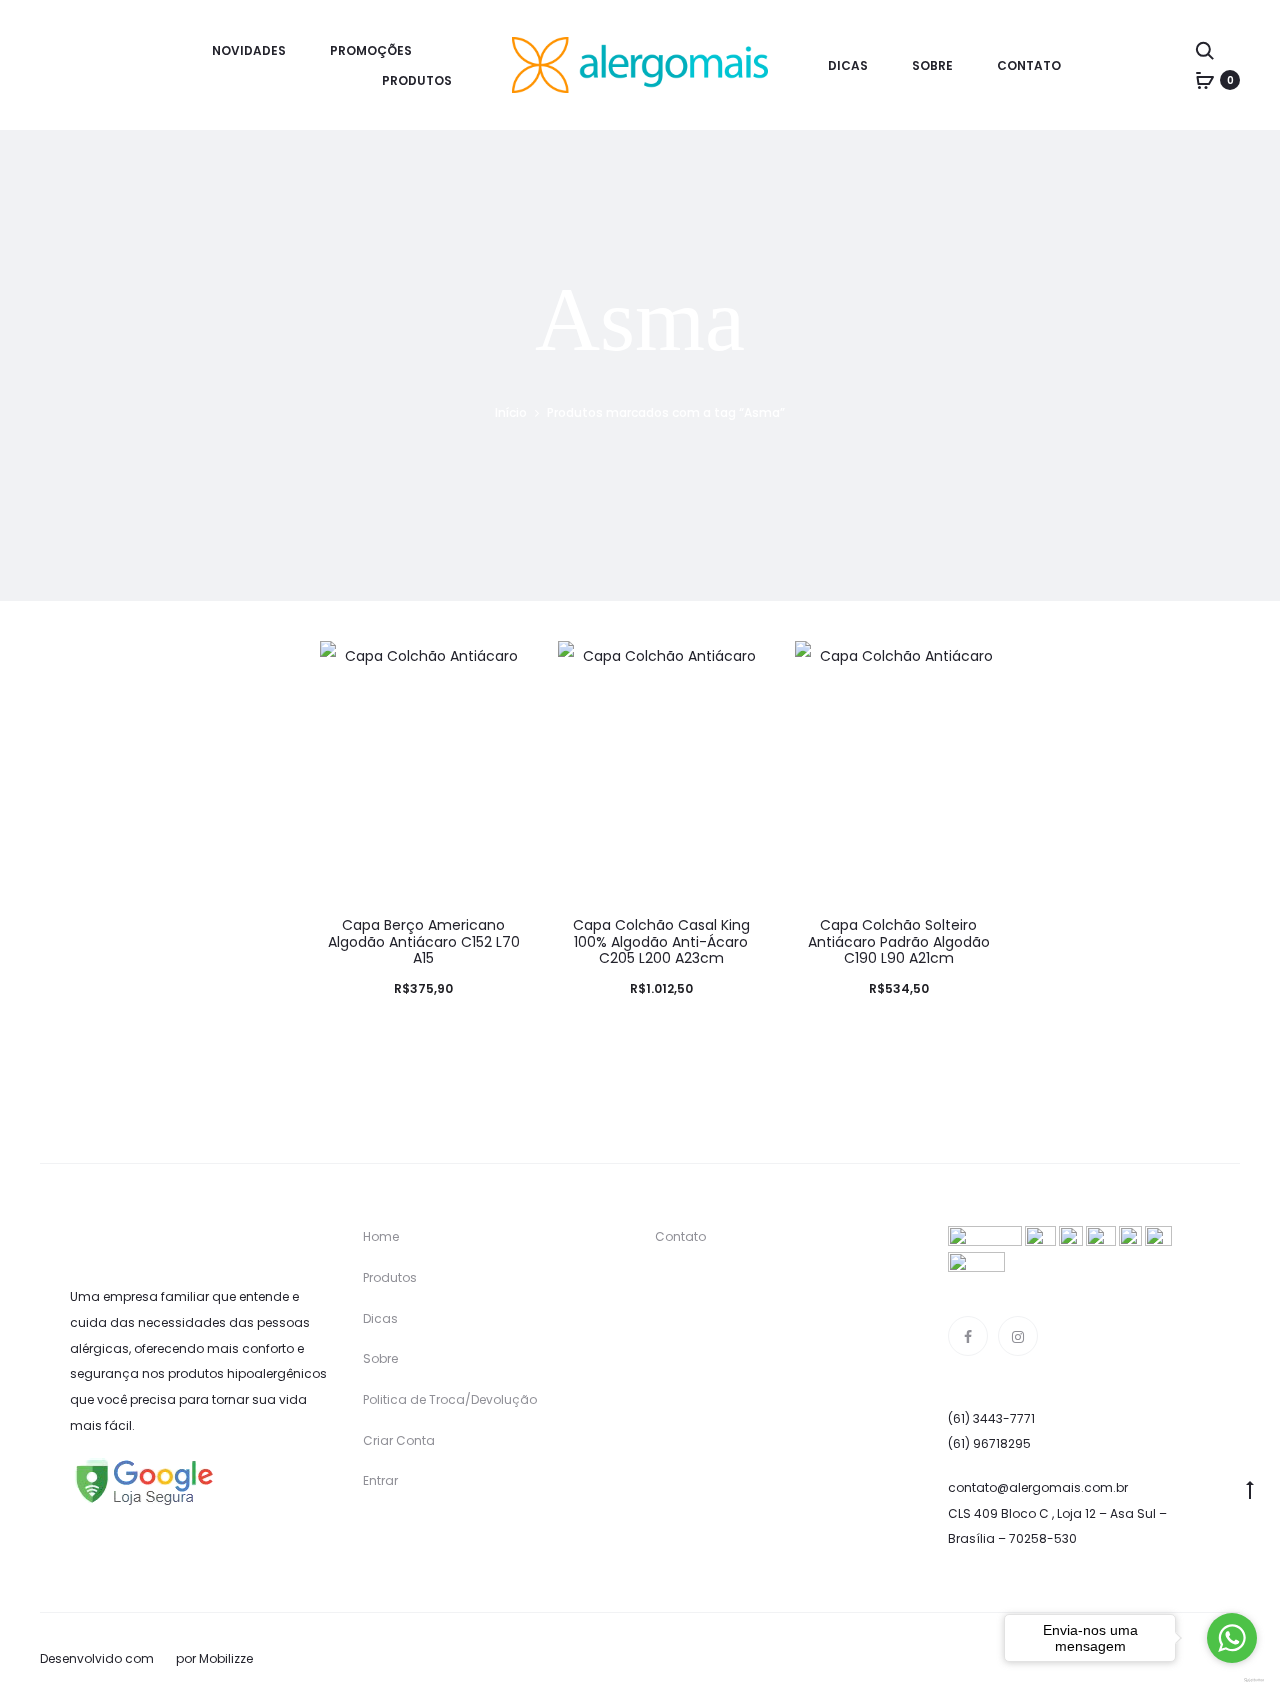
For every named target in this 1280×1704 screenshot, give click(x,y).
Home (381, 1236)
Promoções (371, 50)
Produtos (417, 80)
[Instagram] (1018, 1336)
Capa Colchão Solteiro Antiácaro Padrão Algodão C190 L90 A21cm (899, 942)
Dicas (848, 65)
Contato (1029, 65)
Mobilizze (226, 1658)
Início (511, 412)
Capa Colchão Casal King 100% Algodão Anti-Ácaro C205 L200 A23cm (661, 942)
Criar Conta (399, 1440)
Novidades (249, 50)
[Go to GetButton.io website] (1232, 1680)
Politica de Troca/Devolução (450, 1399)
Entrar (380, 1480)
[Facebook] (968, 1336)
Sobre (932, 65)
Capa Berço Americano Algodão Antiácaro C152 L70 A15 (424, 942)
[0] (1205, 80)
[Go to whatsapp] (1232, 1638)
